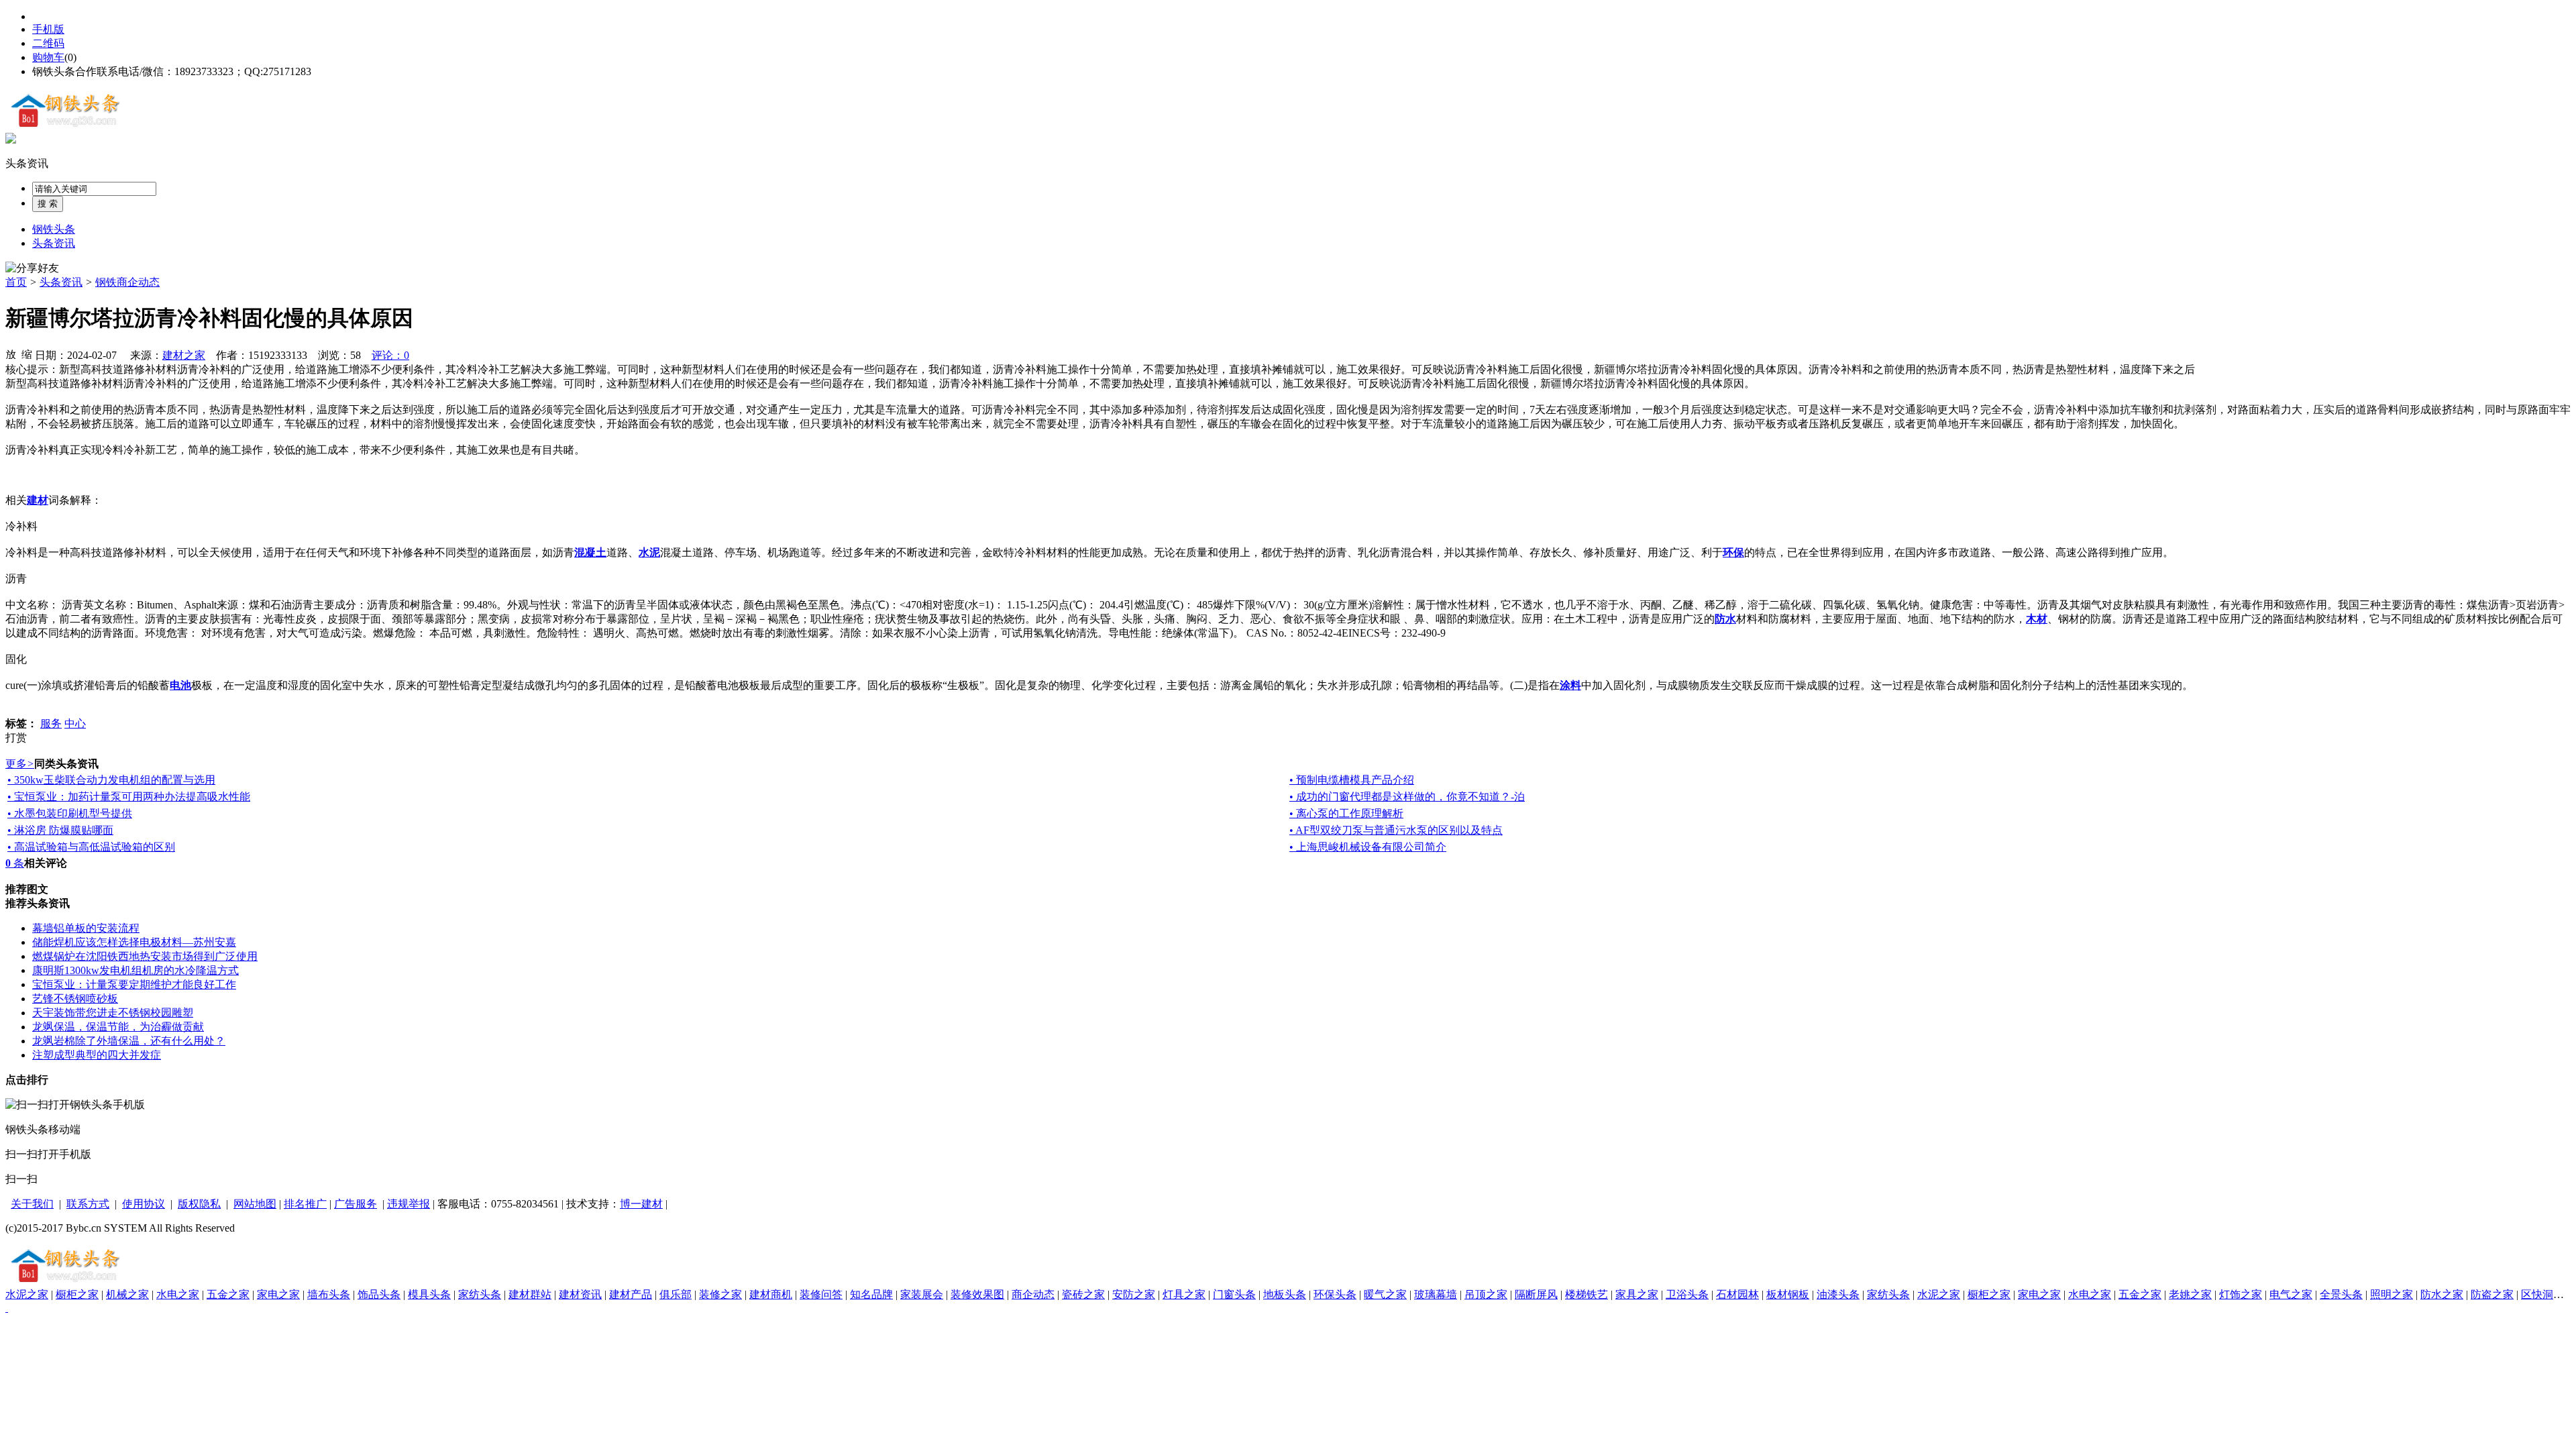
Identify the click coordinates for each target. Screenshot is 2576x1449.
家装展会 (922, 1294)
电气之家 (2291, 1294)
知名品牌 (871, 1294)
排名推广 (305, 1204)
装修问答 (821, 1294)
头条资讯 (27, 163)
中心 (75, 723)
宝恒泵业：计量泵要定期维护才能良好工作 (134, 984)
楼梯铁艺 (1587, 1294)
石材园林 (1737, 1294)
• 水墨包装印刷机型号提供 (70, 813)
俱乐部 (676, 1294)
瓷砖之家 (1083, 1294)
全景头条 (2341, 1294)
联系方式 (88, 1204)
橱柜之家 (77, 1294)
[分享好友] (32, 269)
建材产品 (631, 1294)
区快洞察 (2542, 1294)
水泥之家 (27, 1294)
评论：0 (390, 355)
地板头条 (1285, 1294)
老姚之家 (2190, 1294)
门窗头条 (1234, 1294)
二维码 (48, 43)
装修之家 (720, 1294)
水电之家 (178, 1294)
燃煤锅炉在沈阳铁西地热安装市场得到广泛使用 (145, 956)
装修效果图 (977, 1294)
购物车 (48, 57)
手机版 (48, 29)
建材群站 (530, 1294)
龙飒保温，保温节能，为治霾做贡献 (118, 1027)
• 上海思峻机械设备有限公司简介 (1368, 847)
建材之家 (184, 355)
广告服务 (356, 1204)
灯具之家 (1184, 1294)
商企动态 (1033, 1294)
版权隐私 (199, 1204)
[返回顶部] (7, 1308)
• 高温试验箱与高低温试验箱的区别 (91, 847)
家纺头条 (480, 1294)
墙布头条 (329, 1294)
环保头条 (1335, 1294)
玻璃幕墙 (1436, 1294)
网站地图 (255, 1204)
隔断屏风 (1536, 1294)
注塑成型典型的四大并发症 (97, 1055)
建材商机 (771, 1294)
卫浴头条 (1687, 1294)
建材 (652, 1204)
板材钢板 (1788, 1294)
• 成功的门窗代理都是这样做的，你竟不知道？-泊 (1407, 797)
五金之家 (228, 1294)
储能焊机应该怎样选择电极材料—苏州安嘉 (134, 942)
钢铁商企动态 (127, 282)
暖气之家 (1385, 1294)
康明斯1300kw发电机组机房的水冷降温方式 (136, 970)
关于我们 (32, 1204)
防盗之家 (2492, 1294)
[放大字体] (11, 354)
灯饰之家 (2241, 1294)
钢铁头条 (54, 229)
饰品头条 (379, 1294)
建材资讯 (580, 1294)
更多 (20, 764)
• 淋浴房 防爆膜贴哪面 (60, 830)
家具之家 (1637, 1294)
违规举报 (409, 1204)
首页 (16, 282)
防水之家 (2442, 1294)
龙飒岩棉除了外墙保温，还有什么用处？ (129, 1041)
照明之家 (2392, 1294)
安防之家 (1134, 1294)
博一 (631, 1204)
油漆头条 (1838, 1294)
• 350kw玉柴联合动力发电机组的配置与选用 (111, 780)
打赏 (16, 738)
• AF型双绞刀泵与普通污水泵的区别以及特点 (1396, 830)
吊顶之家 (1486, 1294)
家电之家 (278, 1294)
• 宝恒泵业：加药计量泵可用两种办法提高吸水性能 (129, 797)
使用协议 (144, 1204)
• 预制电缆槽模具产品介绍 (1352, 780)
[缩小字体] (27, 354)
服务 (51, 723)
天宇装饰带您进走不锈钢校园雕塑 (113, 1013)
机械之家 (127, 1294)
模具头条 (429, 1294)
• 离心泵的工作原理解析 (1346, 813)
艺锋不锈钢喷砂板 (75, 999)
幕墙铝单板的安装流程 (86, 928)
